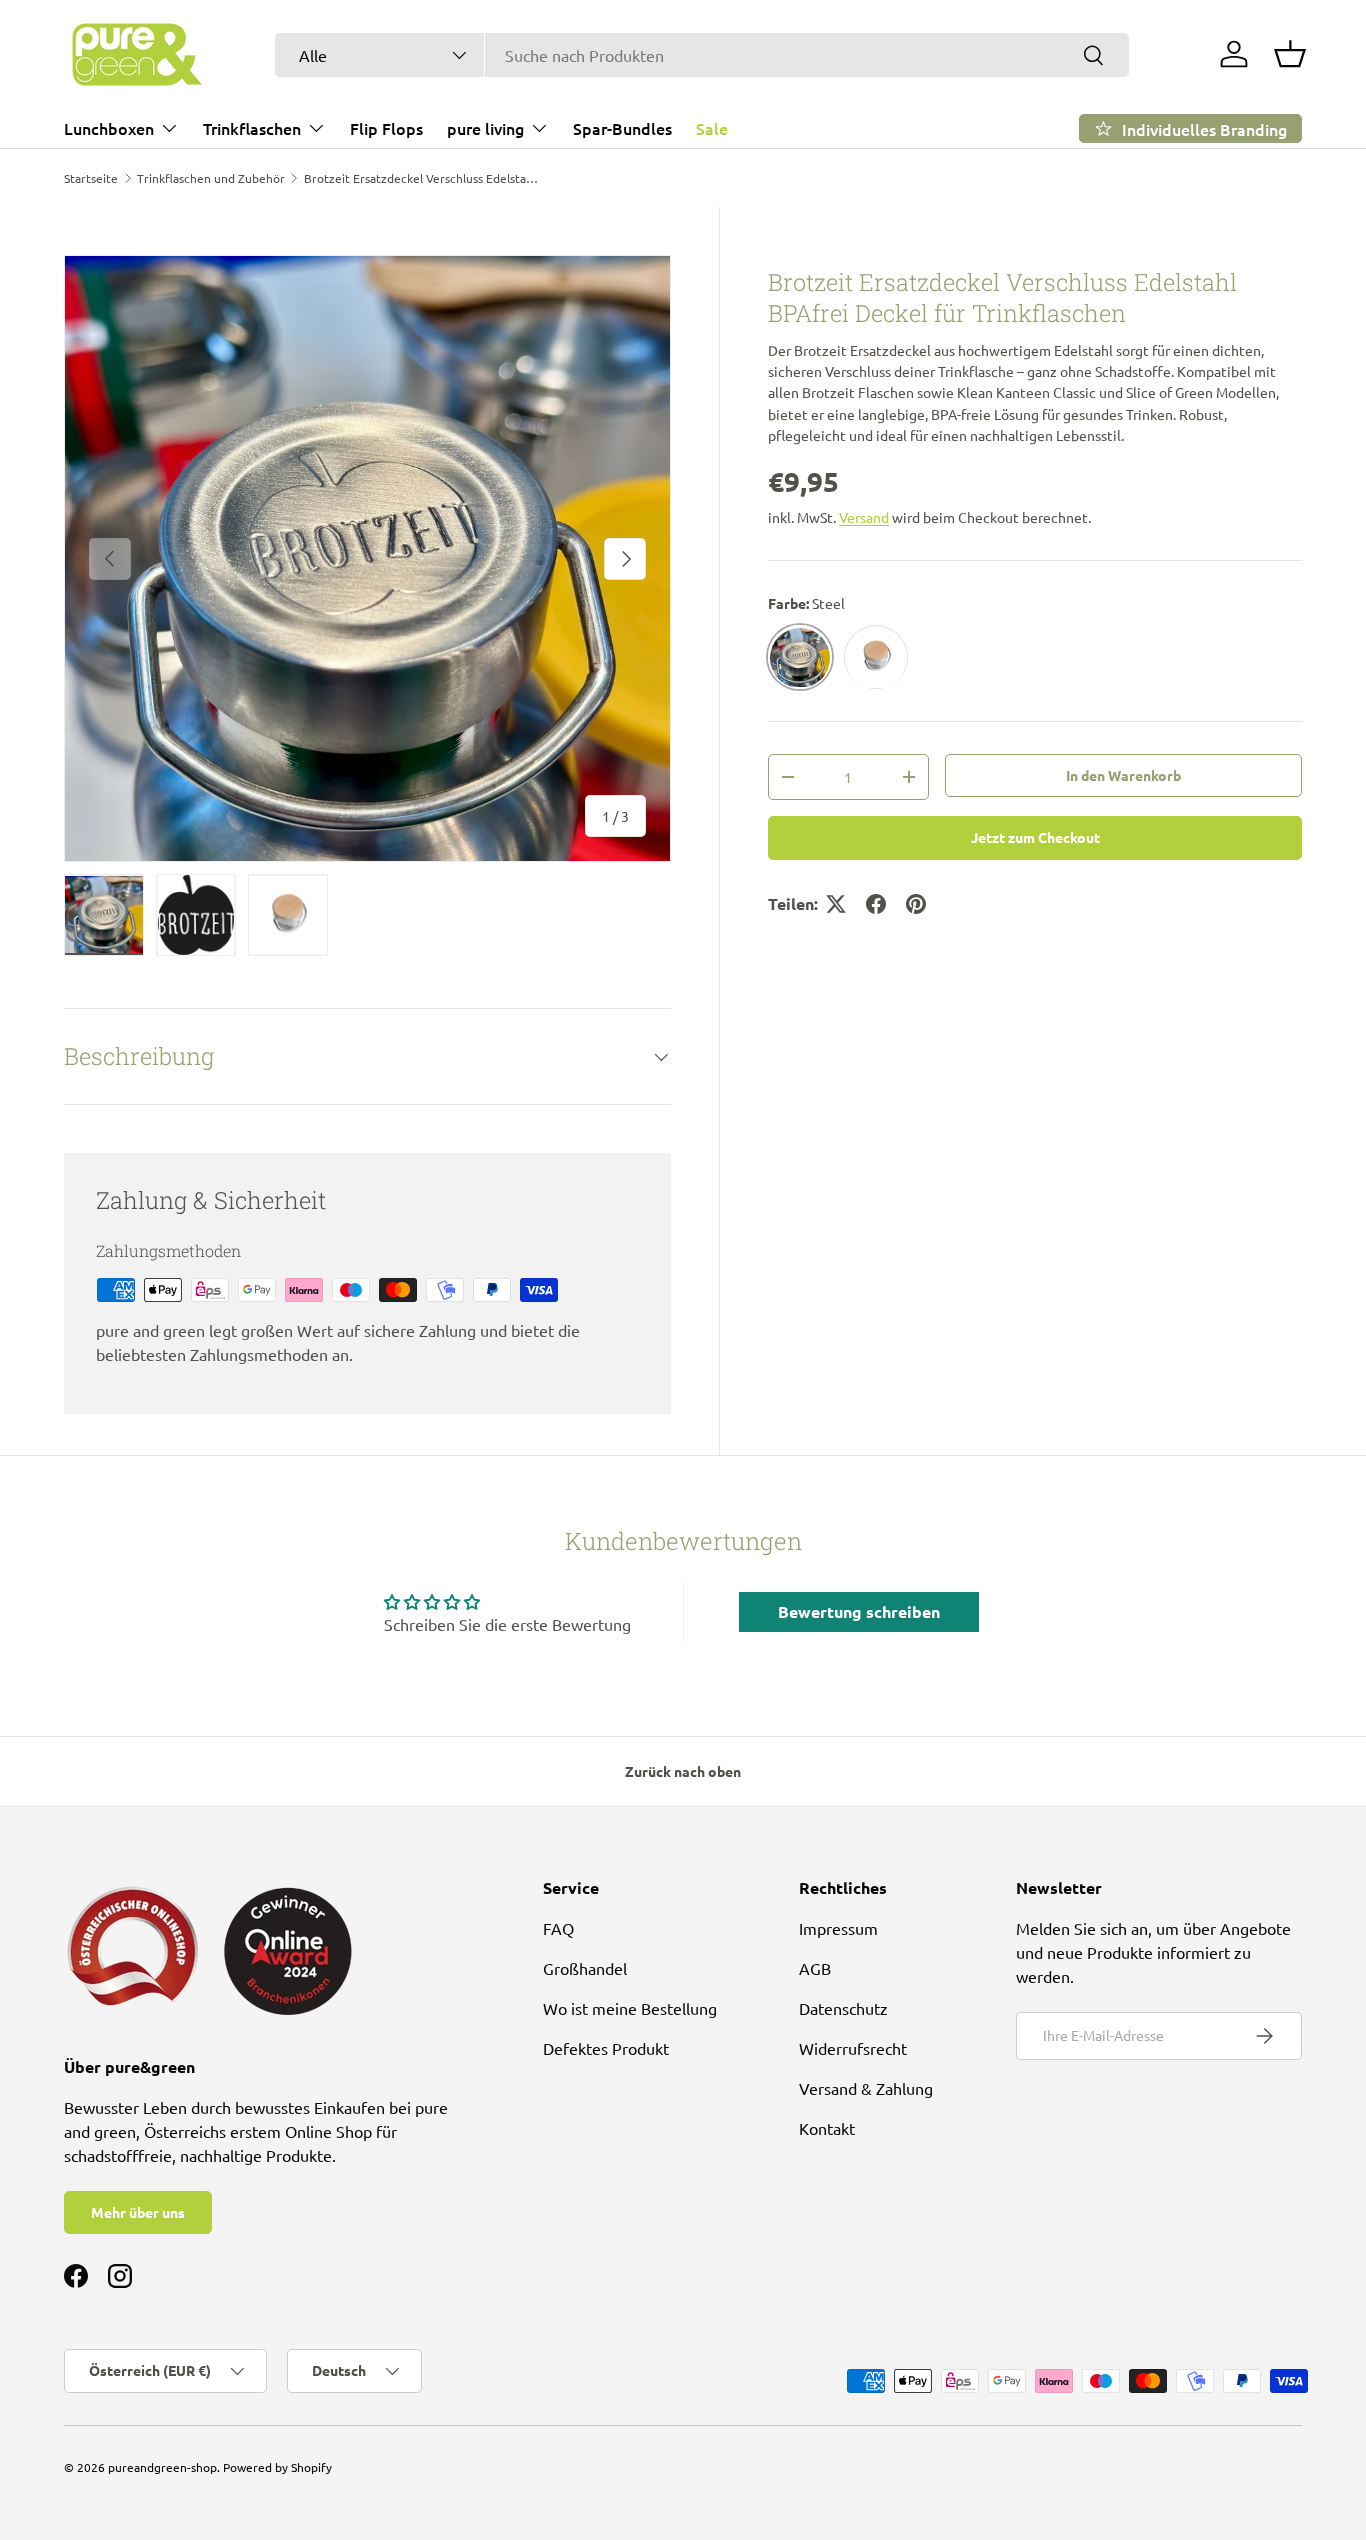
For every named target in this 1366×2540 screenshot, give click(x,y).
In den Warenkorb (1123, 776)
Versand (864, 517)
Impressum (838, 1928)
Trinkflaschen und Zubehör (211, 178)
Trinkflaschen (252, 128)
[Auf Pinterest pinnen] (916, 904)
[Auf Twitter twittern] (836, 904)
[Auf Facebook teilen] (876, 904)
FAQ (558, 1928)
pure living (485, 128)
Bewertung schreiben (859, 1611)
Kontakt (827, 2128)
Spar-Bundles (622, 128)
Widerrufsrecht (853, 2048)
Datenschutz (843, 2008)
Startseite (91, 178)
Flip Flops (386, 128)
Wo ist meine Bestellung (630, 2008)
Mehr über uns (138, 2212)
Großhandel (585, 1968)
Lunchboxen (109, 128)
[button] (1290, 54)
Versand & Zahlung (866, 2088)
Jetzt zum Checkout (1035, 838)
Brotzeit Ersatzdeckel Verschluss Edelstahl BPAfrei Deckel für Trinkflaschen (424, 178)
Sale (712, 128)
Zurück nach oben (683, 1771)
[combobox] (702, 55)
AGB (815, 1968)
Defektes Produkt (606, 2048)
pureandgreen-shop (162, 2467)
